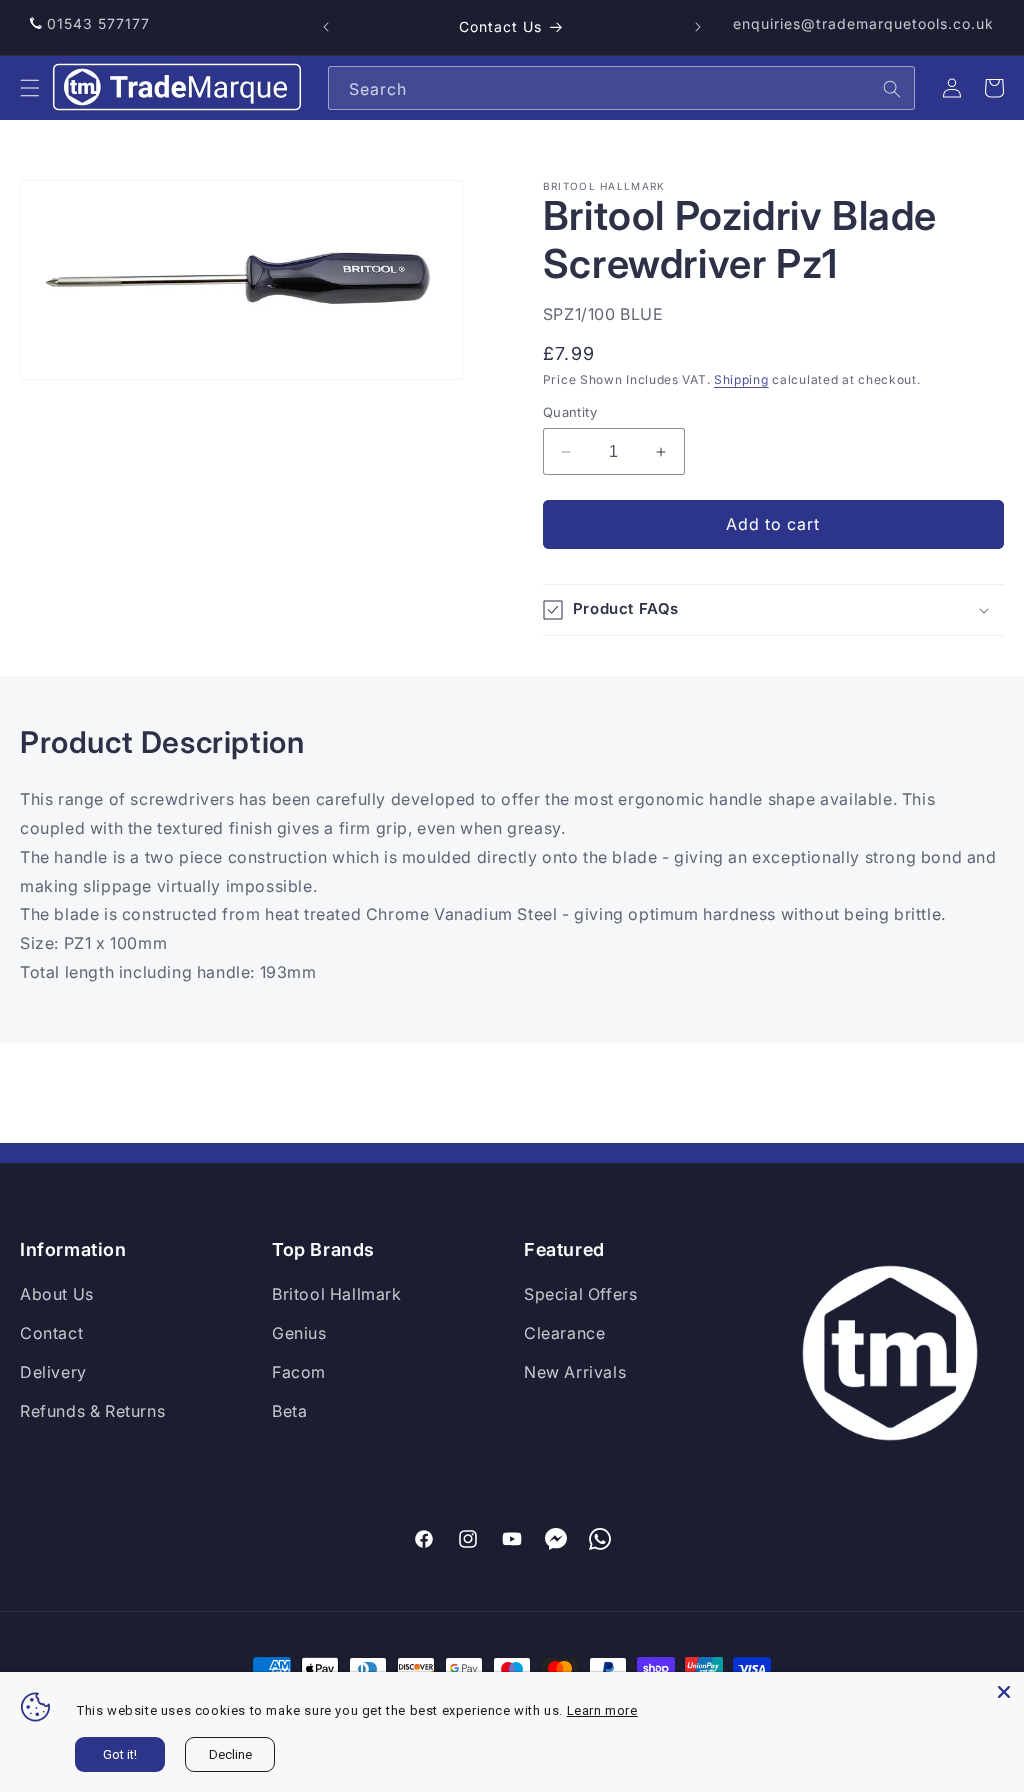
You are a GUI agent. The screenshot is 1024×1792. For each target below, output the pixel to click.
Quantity (570, 412)
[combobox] (621, 88)
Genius (299, 1333)
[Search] (892, 89)
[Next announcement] (698, 27)
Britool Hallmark (337, 1294)
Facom (299, 1372)
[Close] (1004, 1692)
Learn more (602, 1710)
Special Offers (580, 1294)
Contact (51, 1333)
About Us (57, 1294)
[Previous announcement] (326, 27)
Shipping (741, 379)
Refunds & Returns (92, 1411)
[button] (30, 88)
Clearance (564, 1333)
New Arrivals (575, 1372)
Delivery (53, 1372)
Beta (289, 1411)
